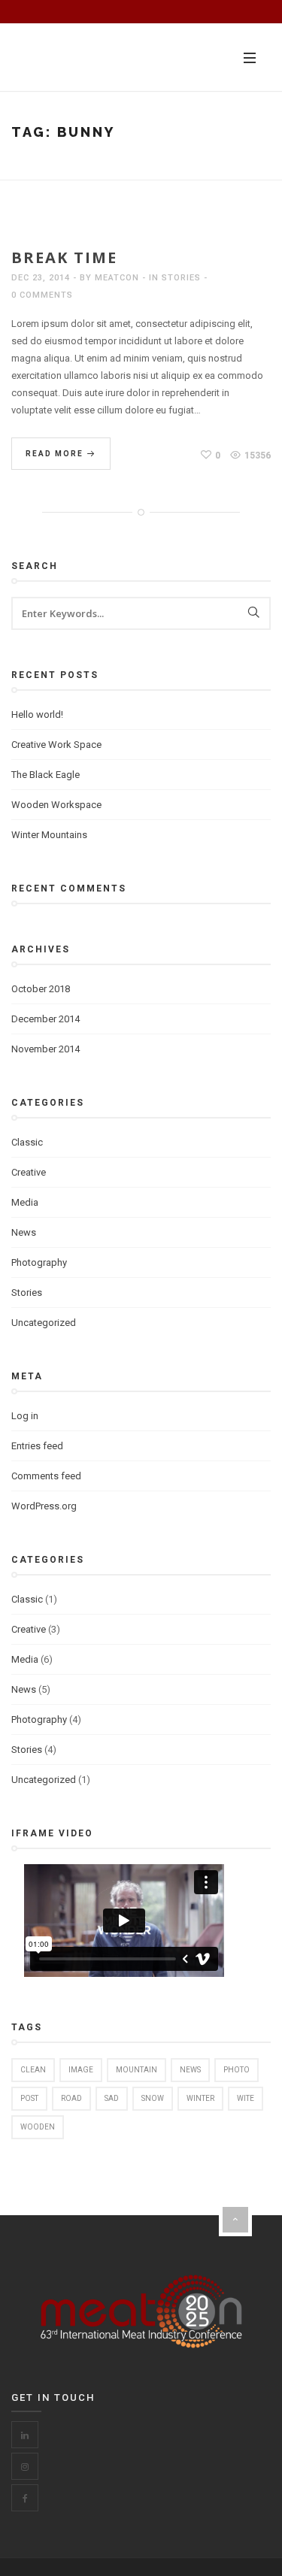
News (24, 1232)
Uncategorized (44, 1323)
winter (200, 2098)
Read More (56, 454)
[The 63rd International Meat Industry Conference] (98, 57)
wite (246, 2098)
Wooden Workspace (56, 805)
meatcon (117, 278)
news (190, 2070)
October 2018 (41, 989)
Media (25, 1202)
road (71, 2098)
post (29, 2098)
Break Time (64, 257)
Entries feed (37, 1446)
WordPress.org (44, 1506)
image (81, 2070)
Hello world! (37, 714)
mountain (136, 2070)
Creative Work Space (56, 745)
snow (153, 2098)
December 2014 (45, 1019)
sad (112, 2098)
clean (33, 2070)
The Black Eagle (45, 775)
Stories (181, 278)
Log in (25, 1416)
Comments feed (46, 1476)
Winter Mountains (49, 835)
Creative (29, 1172)
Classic (27, 1142)
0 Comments (42, 295)
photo (237, 2070)
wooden (38, 2127)
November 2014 (45, 1049)
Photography (39, 1262)
